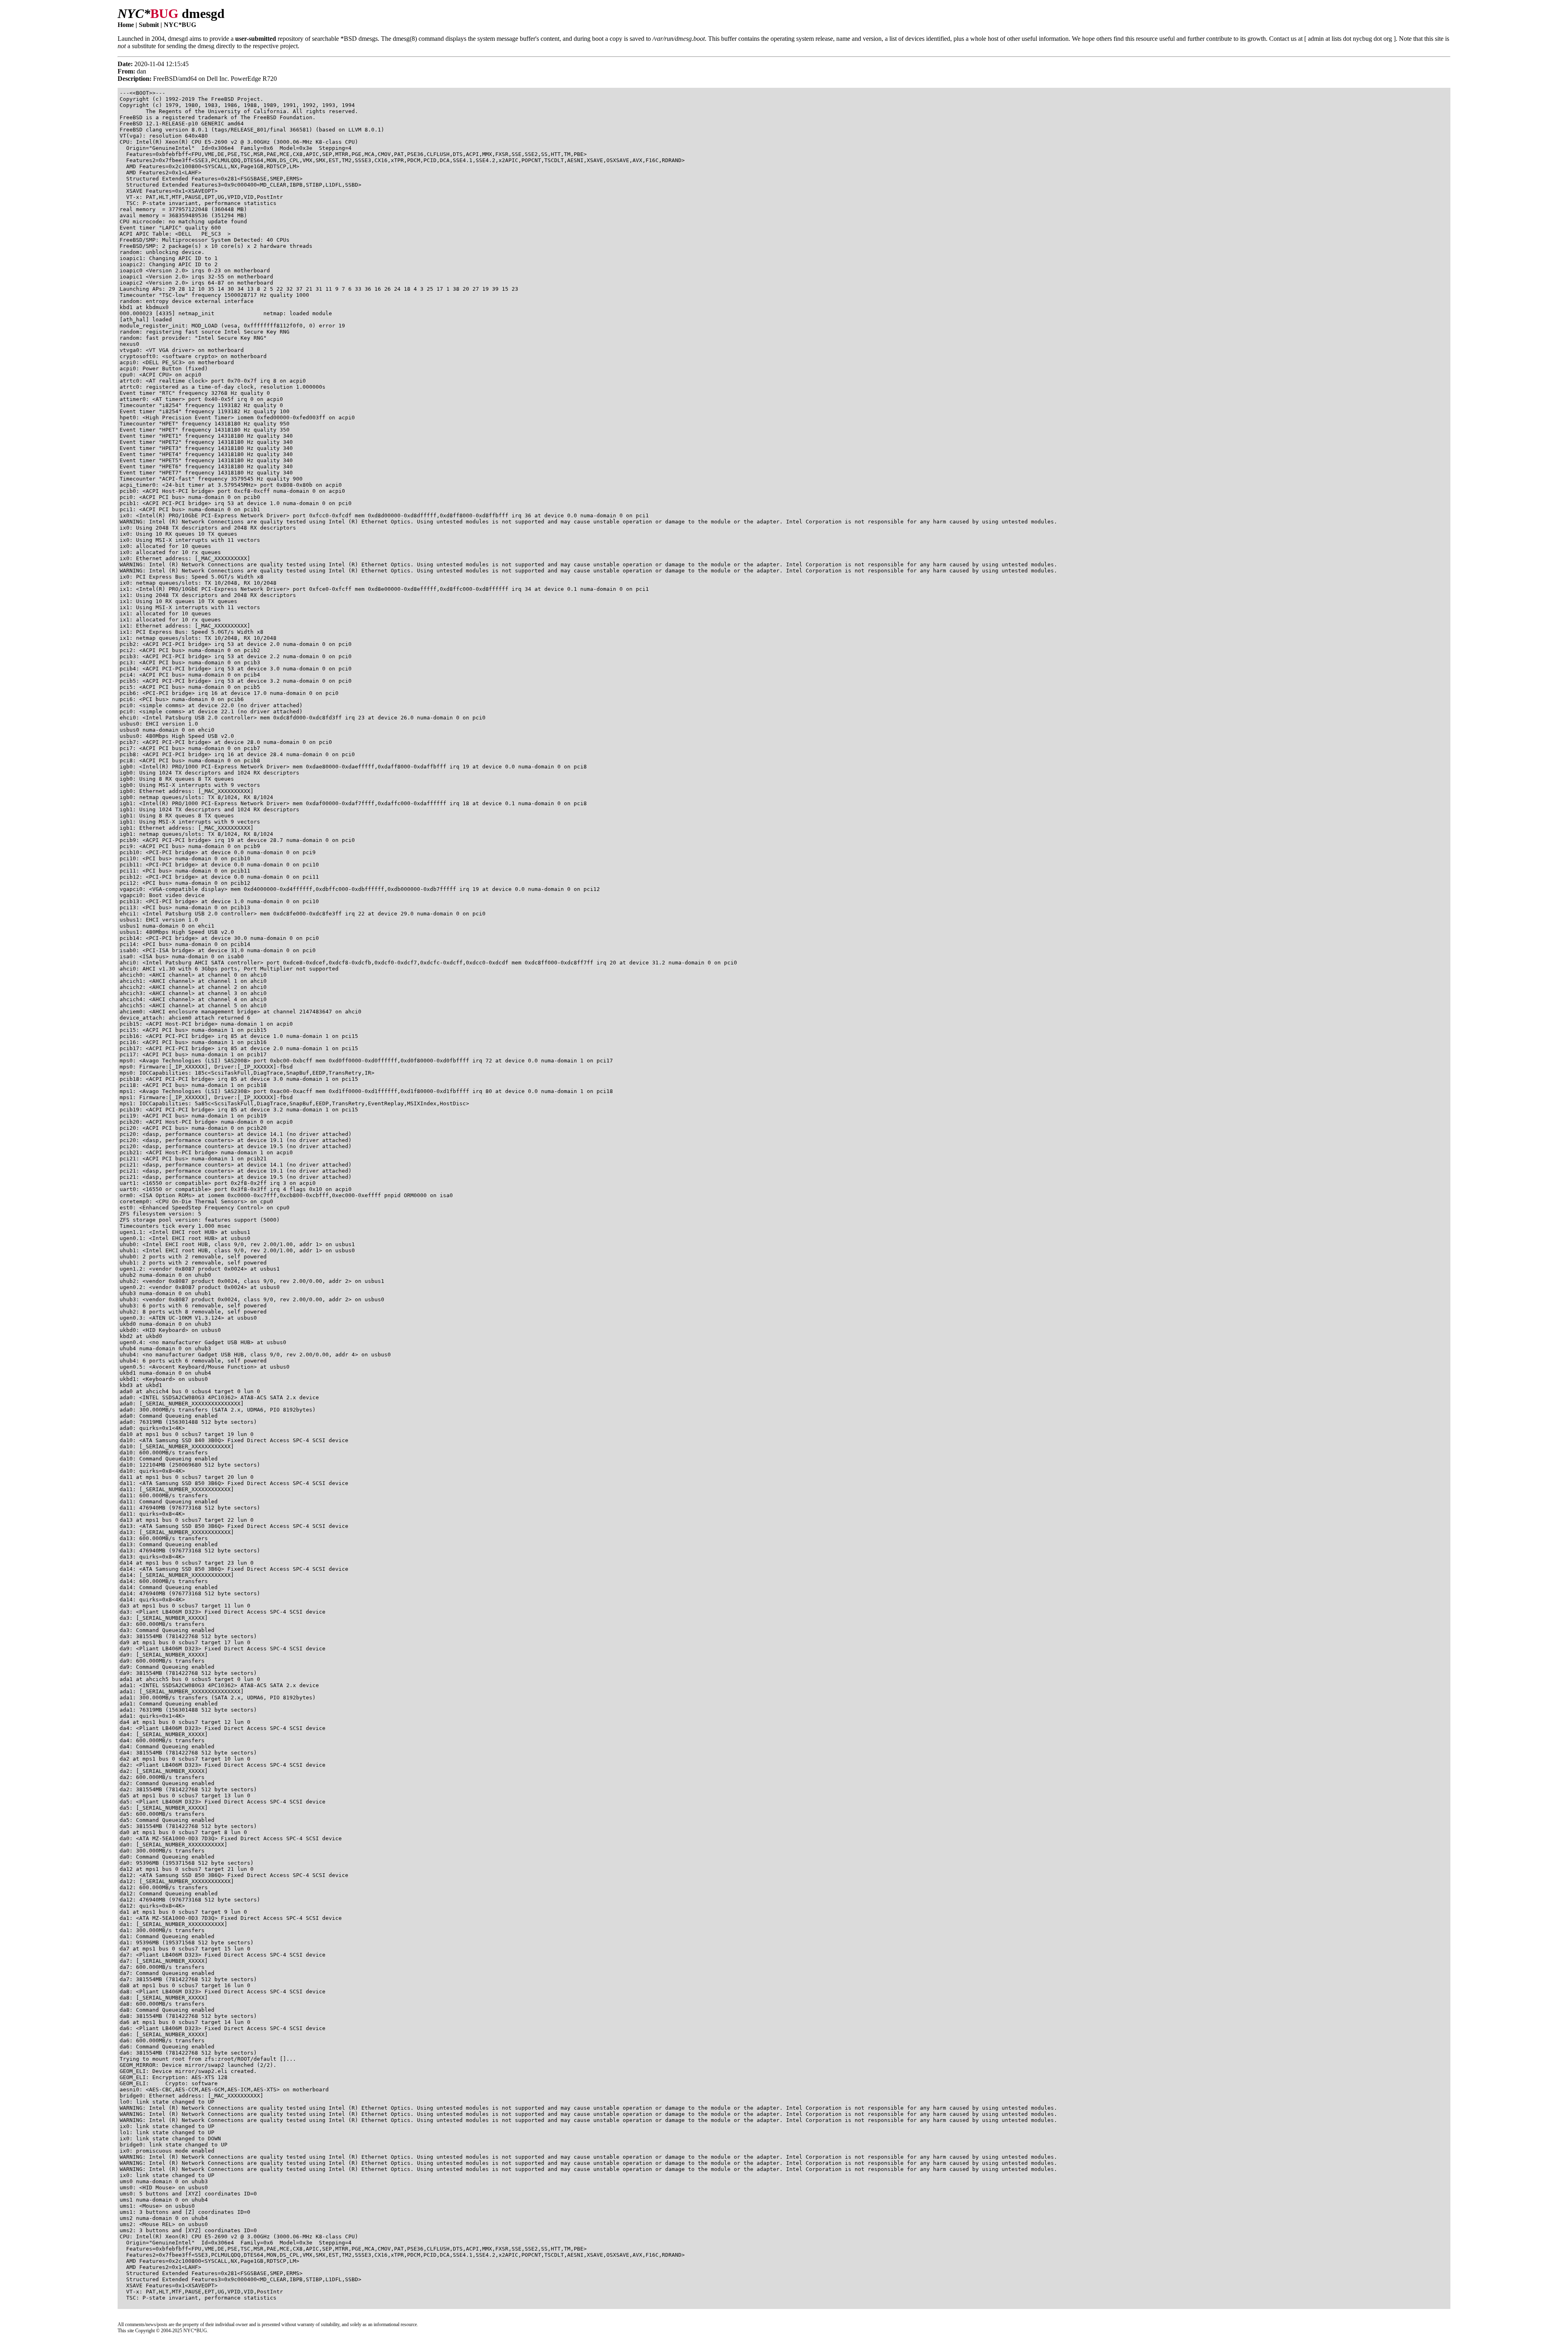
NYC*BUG (180, 25)
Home (126, 25)
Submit (149, 25)
